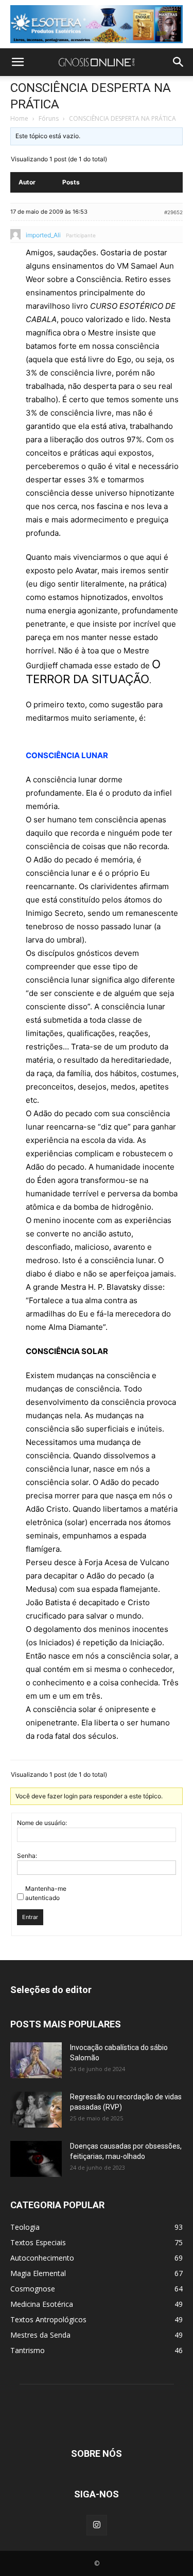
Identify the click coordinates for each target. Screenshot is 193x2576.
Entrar (30, 1917)
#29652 (173, 212)
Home (19, 118)
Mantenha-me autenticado (46, 1893)
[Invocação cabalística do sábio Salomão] (36, 2060)
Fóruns (49, 118)
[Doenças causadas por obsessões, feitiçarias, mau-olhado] (36, 2159)
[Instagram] (97, 2525)
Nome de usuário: (42, 1823)
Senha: (27, 1856)
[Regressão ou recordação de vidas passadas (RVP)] (36, 2110)
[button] (17, 62)
